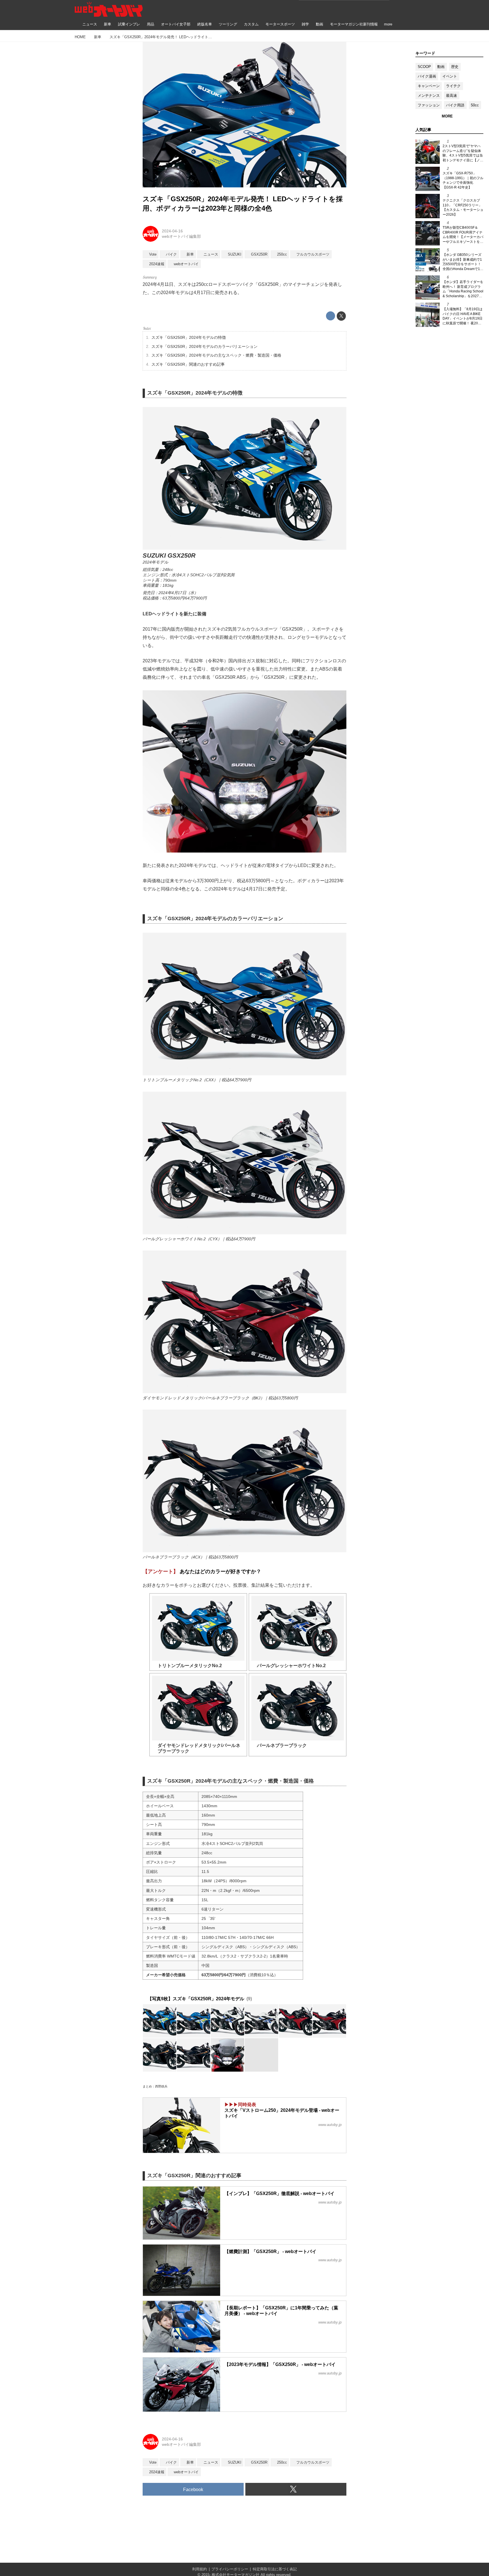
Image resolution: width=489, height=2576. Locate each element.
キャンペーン (429, 86)
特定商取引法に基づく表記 (275, 2569)
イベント (450, 76)
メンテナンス (429, 96)
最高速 (452, 96)
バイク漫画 (427, 76)
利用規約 (200, 2569)
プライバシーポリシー (230, 2569)
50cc (475, 105)
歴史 (455, 67)
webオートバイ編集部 (181, 236)
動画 (441, 67)
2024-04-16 (172, 231)
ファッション (429, 105)
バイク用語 (455, 105)
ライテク (453, 86)
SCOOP (424, 67)
